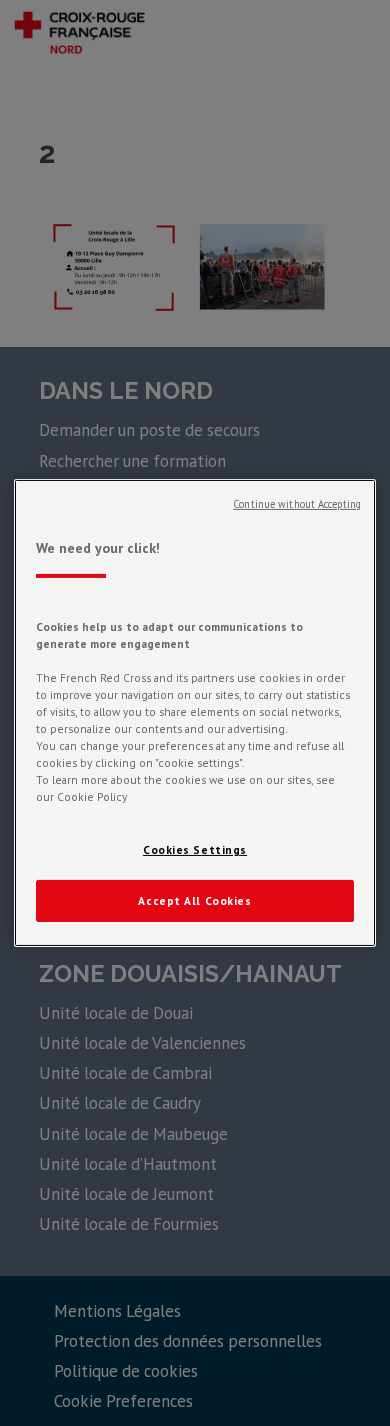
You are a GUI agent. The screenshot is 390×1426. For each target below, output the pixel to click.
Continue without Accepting (297, 504)
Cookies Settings (195, 849)
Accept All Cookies (194, 900)
